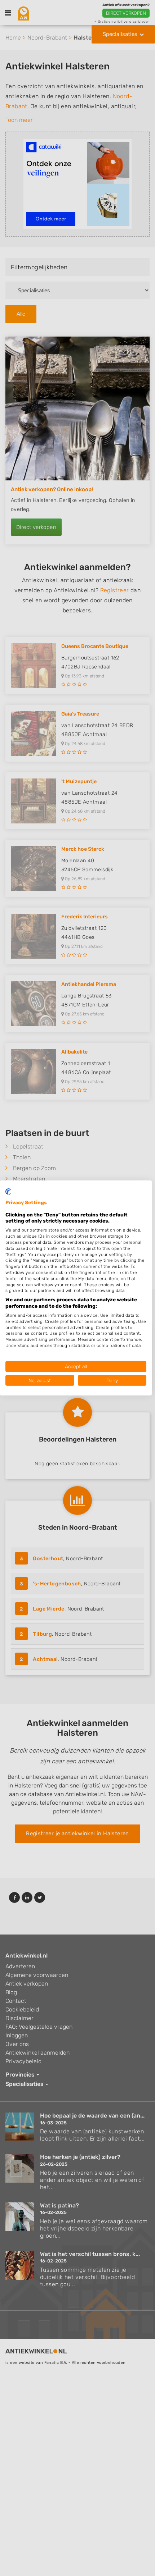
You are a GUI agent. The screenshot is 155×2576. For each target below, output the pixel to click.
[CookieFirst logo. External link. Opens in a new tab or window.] (8, 1192)
